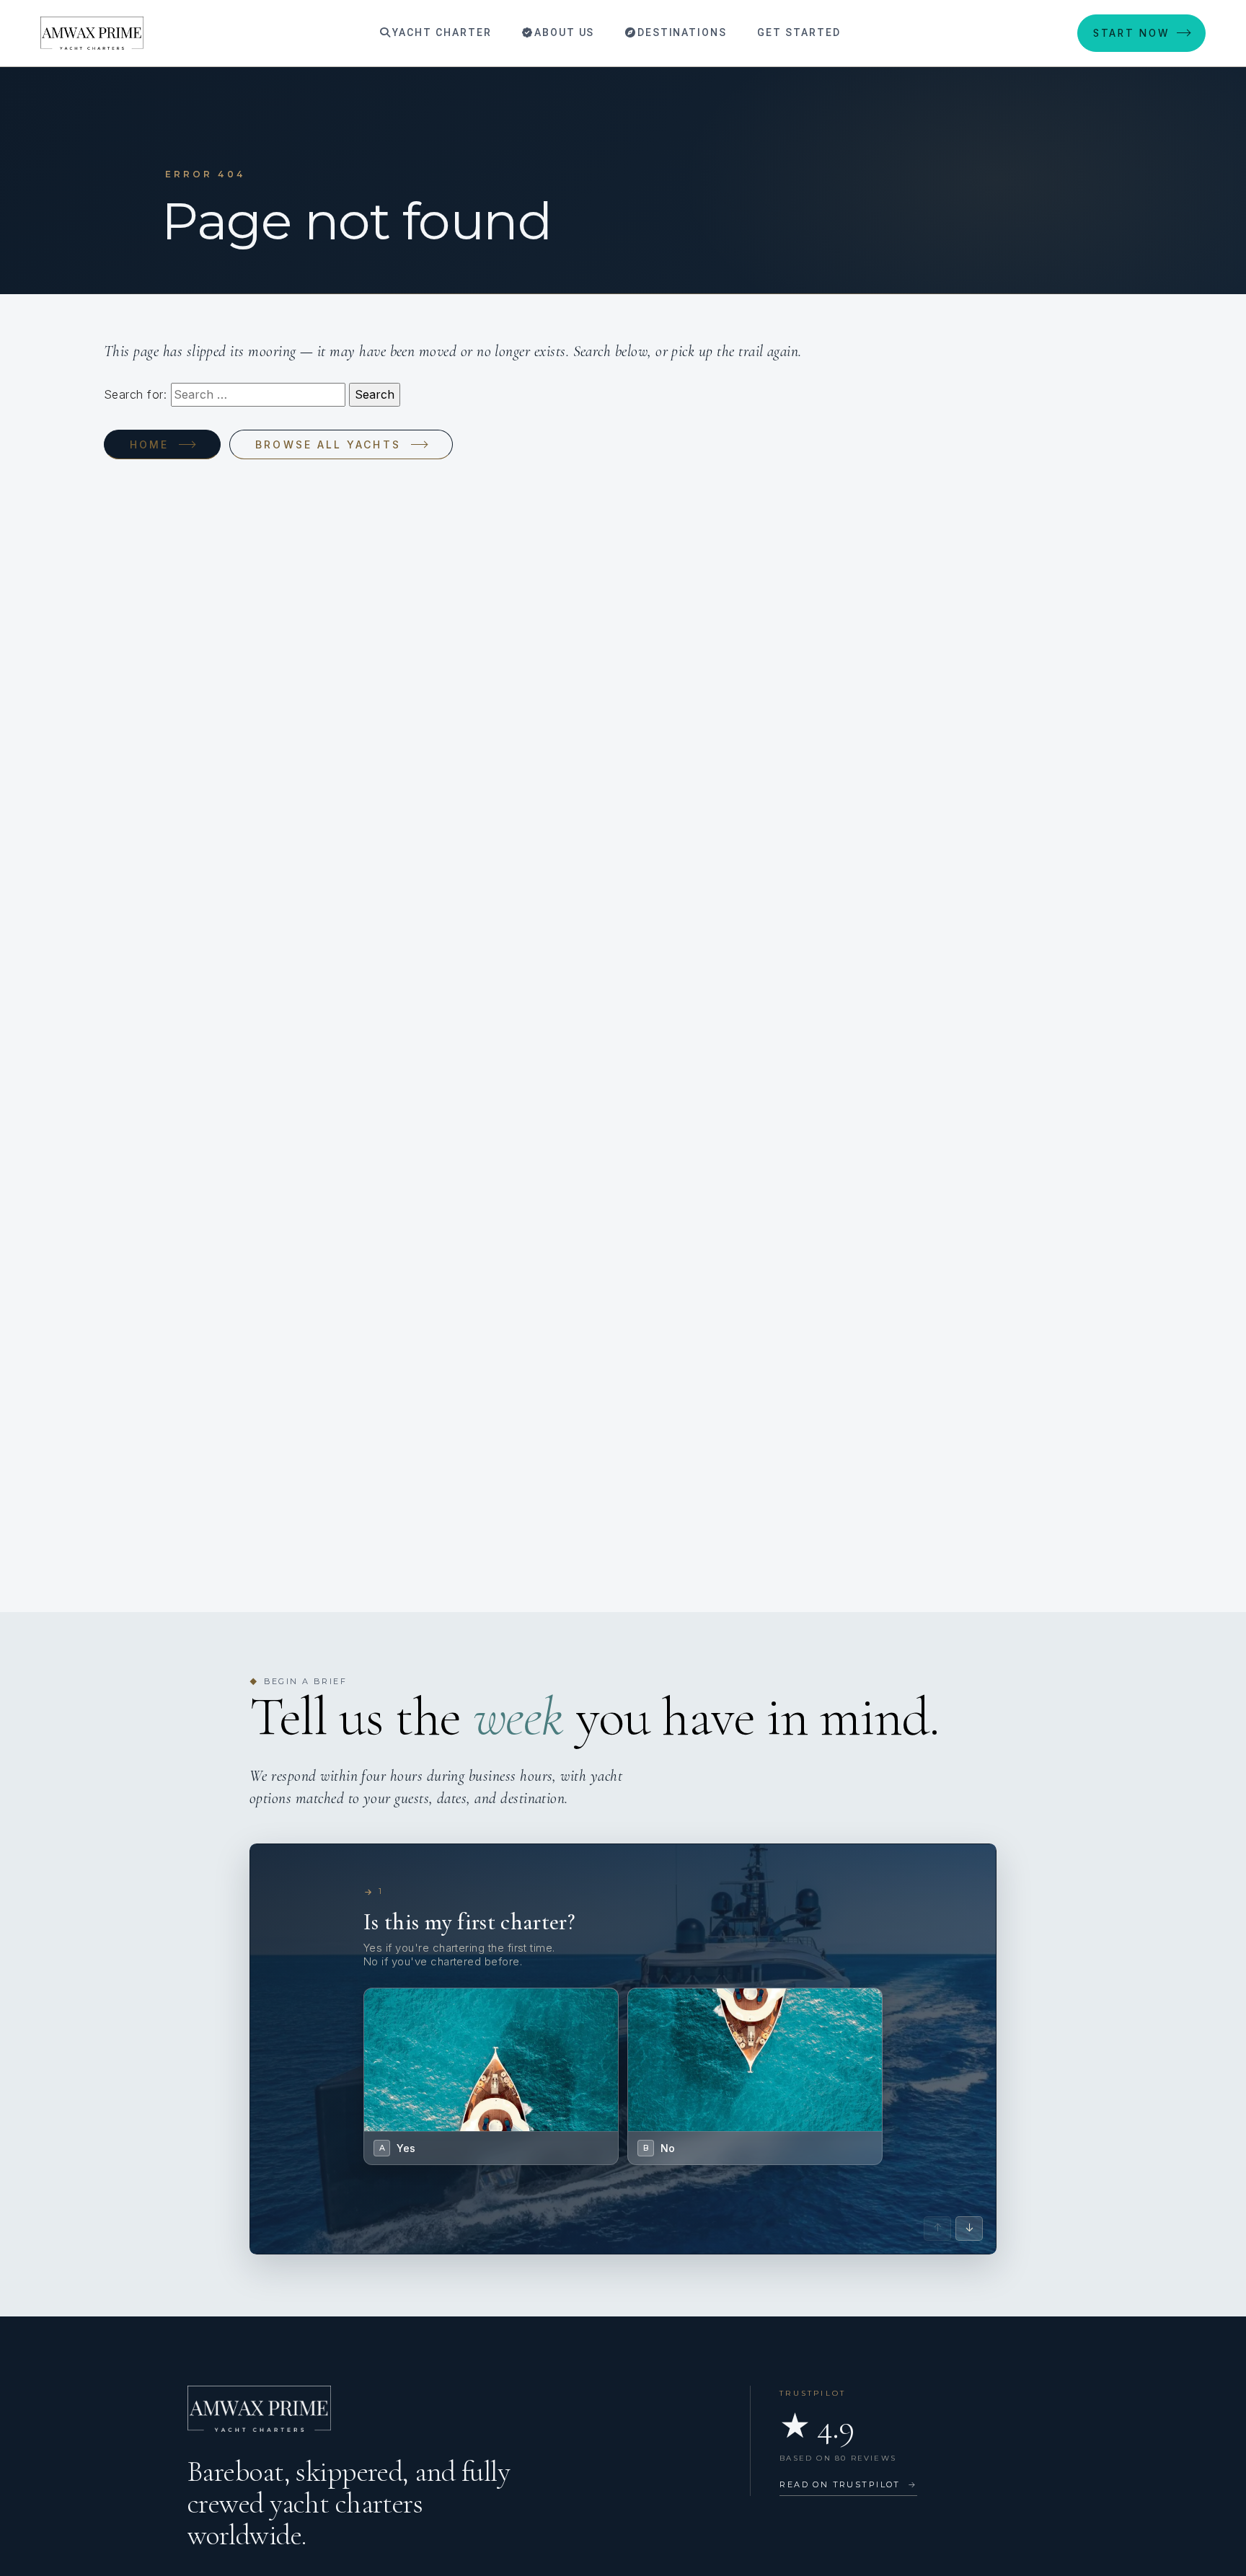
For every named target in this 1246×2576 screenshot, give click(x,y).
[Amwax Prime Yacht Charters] (92, 33)
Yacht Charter (440, 32)
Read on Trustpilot (848, 2484)
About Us (563, 32)
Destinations (680, 32)
